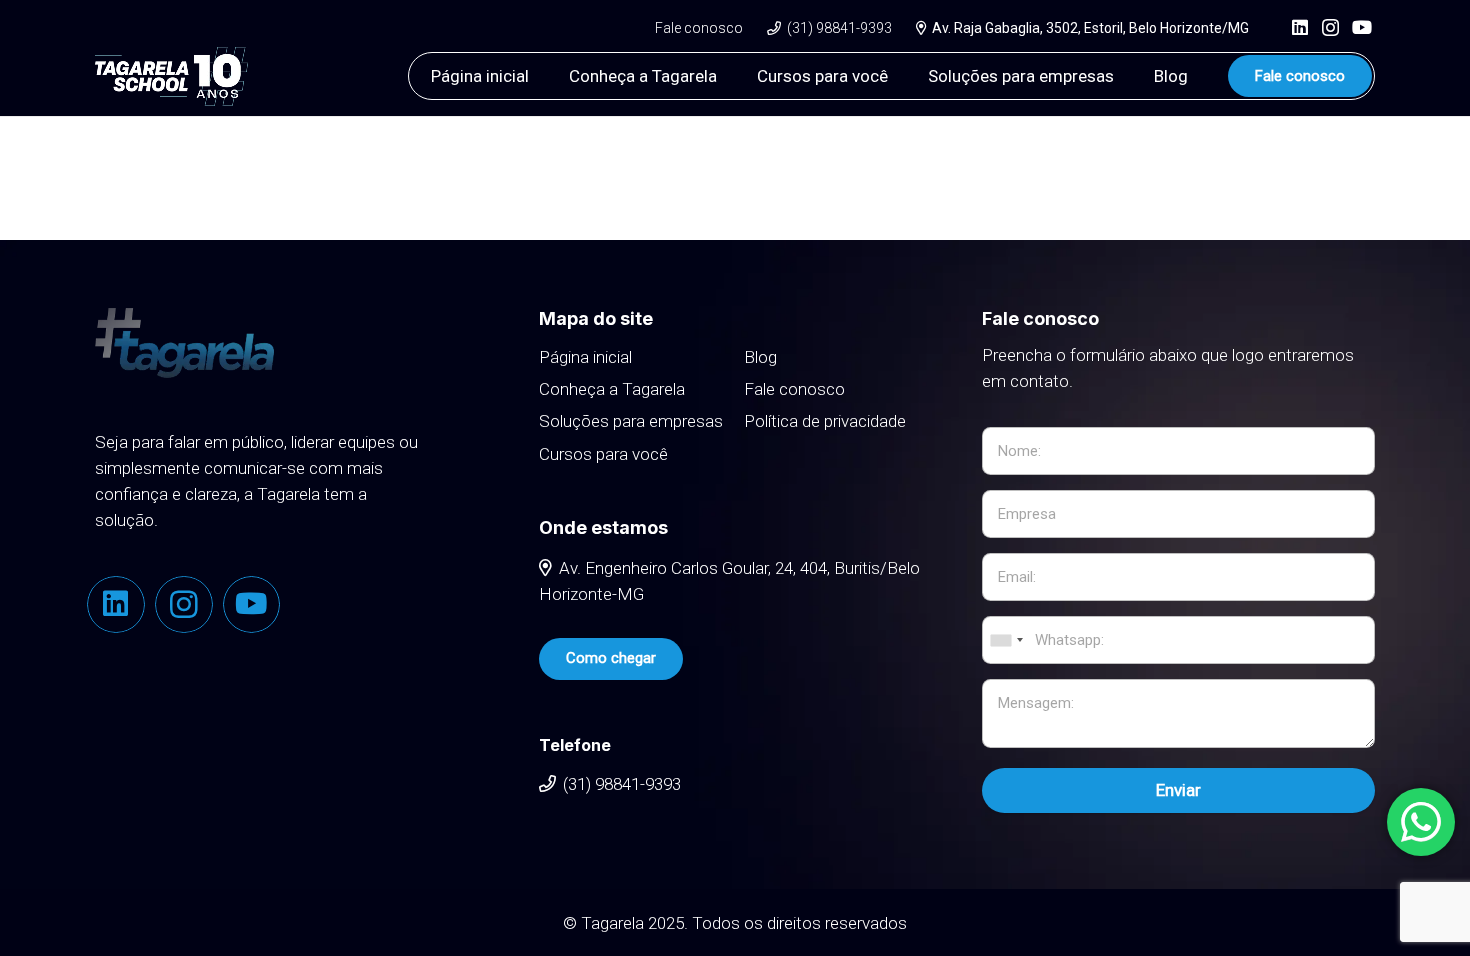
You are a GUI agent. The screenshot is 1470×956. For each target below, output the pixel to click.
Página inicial (585, 357)
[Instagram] (1330, 28)
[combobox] (1006, 640)
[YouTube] (1362, 27)
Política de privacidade (825, 421)
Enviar (1178, 790)
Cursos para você (603, 454)
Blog (760, 357)
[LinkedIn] (1300, 27)
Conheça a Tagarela (612, 389)
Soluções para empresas (631, 421)
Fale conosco (794, 389)
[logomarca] (171, 76)
